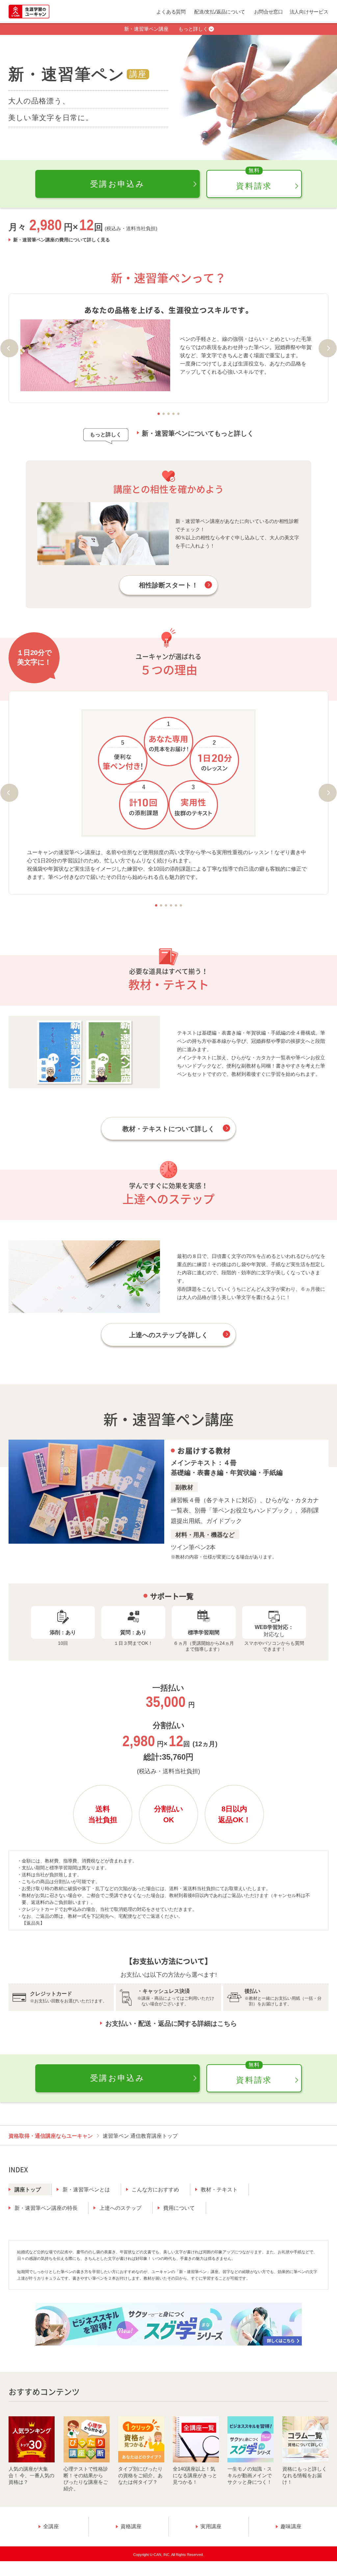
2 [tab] (164, 414)
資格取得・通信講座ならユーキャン (51, 2136)
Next (328, 348)
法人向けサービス (309, 12)
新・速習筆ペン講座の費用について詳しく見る (62, 240)
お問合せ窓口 (269, 12)
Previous (9, 348)
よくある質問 (171, 12)
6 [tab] (181, 905)
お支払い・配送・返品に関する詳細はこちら (171, 2023)
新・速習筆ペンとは (86, 2190)
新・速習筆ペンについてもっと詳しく (198, 433)
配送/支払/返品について (220, 12)
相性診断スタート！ (168, 585)
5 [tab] (179, 414)
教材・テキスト (219, 2190)
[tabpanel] (168, 348)
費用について (179, 2208)
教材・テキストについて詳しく (168, 1129)
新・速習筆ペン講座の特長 (46, 2208)
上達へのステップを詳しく (168, 1335)
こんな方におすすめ (155, 2190)
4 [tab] (174, 414)
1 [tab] (159, 414)
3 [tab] (169, 414)
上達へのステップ (120, 2208)
